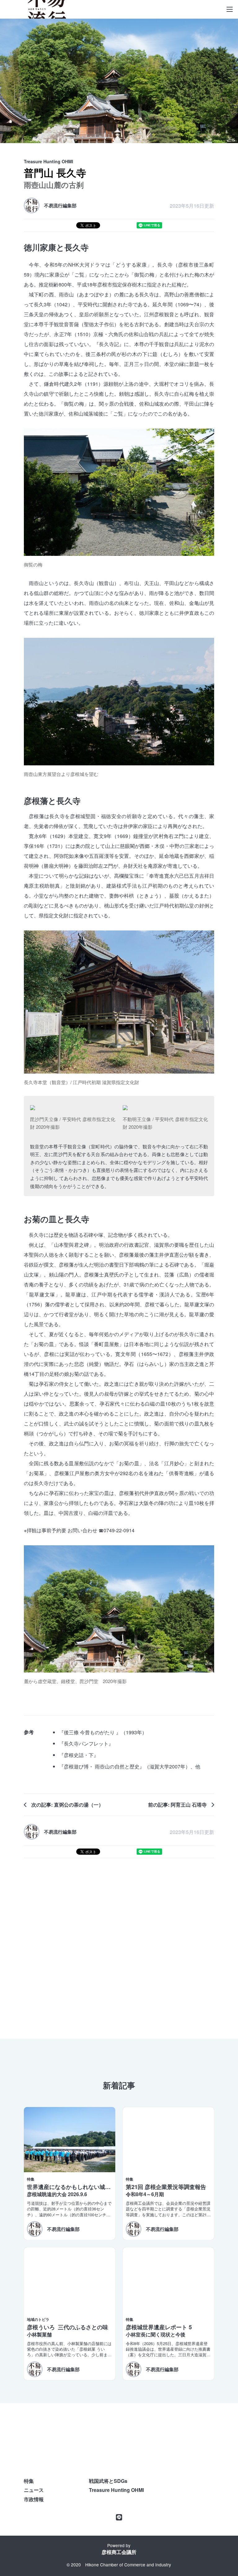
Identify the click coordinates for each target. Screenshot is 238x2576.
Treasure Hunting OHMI (116, 2490)
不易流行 (47, 9)
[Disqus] (119, 1946)
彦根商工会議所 (119, 2552)
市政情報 (34, 2499)
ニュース (34, 2490)
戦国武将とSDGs (108, 2481)
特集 (29, 2481)
